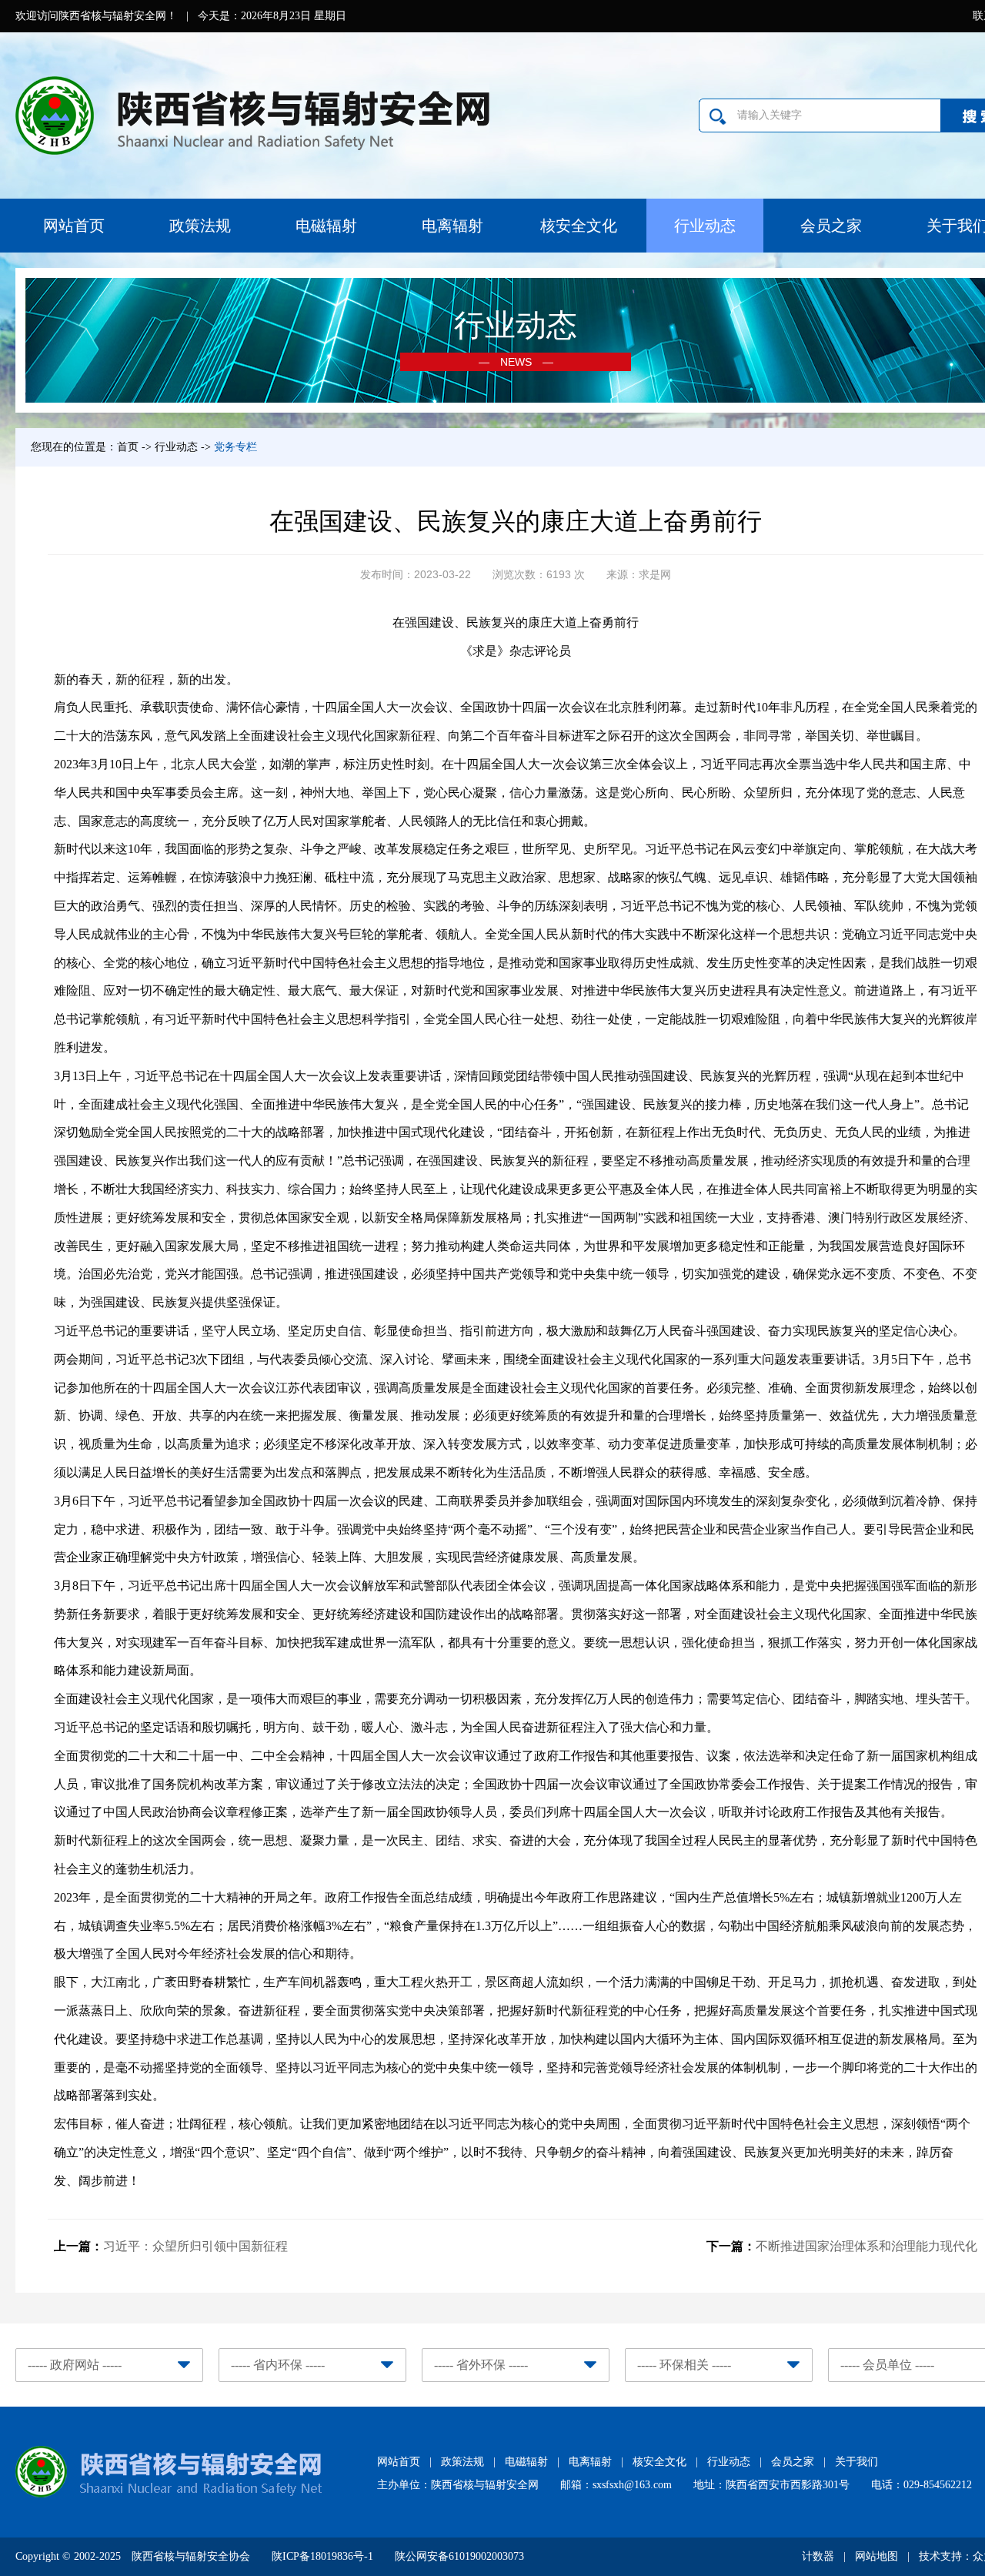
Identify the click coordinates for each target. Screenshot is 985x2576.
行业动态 (705, 226)
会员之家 (831, 226)
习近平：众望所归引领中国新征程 (195, 2246)
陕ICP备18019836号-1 (322, 2556)
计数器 (818, 2556)
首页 (128, 447)
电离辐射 (452, 226)
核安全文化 (579, 226)
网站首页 (74, 226)
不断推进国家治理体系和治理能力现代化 (866, 2246)
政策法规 (200, 226)
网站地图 (876, 2556)
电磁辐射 (326, 226)
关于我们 (856, 2462)
